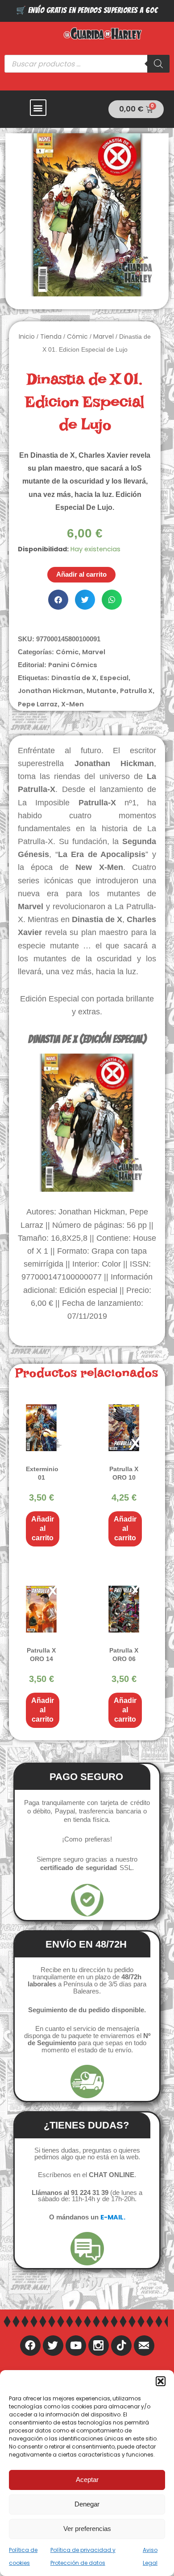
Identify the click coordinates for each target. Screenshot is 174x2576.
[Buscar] (158, 64)
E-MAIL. (113, 2217)
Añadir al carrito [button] (43, 1528)
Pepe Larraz (38, 704)
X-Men (72, 704)
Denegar (87, 2504)
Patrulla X (136, 691)
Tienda (51, 336)
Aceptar (87, 2480)
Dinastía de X (74, 678)
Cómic (77, 336)
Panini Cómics (73, 665)
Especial (114, 678)
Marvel (104, 336)
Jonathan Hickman (50, 691)
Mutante (101, 691)
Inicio (27, 336)
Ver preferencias (87, 2529)
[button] (161, 2381)
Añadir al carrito (81, 574)
